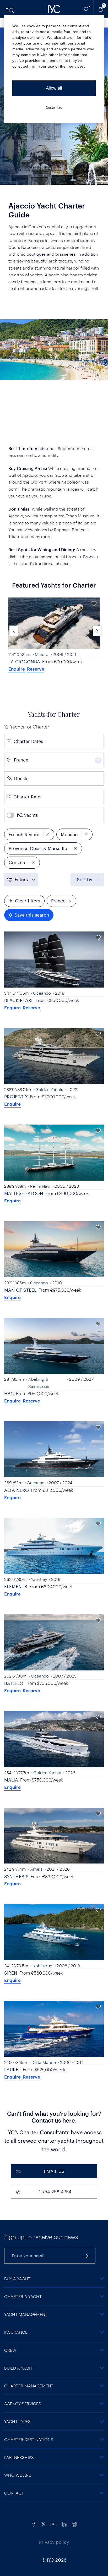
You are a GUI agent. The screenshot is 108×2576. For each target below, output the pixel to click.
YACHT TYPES (17, 2421)
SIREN (11, 1973)
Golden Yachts (49, 1089)
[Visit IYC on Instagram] (74, 2523)
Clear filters (28, 901)
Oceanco (42, 993)
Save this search (32, 915)
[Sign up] (85, 2256)
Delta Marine (44, 2062)
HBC (9, 1393)
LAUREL (12, 2069)
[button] (97, 631)
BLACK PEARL (19, 1000)
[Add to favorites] (94, 603)
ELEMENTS (16, 1586)
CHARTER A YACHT (23, 2296)
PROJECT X (16, 1097)
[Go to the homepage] (54, 9)
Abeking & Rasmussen (39, 1382)
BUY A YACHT (17, 2279)
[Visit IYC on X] (44, 2523)
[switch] (25, 815)
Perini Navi (40, 1186)
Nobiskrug (42, 1966)
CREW (10, 2350)
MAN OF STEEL (20, 1290)
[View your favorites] (86, 9)
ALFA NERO (17, 1490)
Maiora (42, 654)
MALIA (11, 1780)
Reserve (36, 669)
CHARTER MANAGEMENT (29, 2386)
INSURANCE (16, 2332)
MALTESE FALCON (24, 1193)
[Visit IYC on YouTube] (53, 2523)
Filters (21, 879)
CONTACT (14, 2493)
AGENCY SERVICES (23, 2404)
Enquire (17, 669)
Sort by (85, 879)
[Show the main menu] (10, 9)
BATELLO (14, 1683)
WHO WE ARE (18, 2475)
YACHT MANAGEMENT (26, 2314)
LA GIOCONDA (24, 661)
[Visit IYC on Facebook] (34, 2523)
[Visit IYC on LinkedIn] (64, 2523)
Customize (54, 108)
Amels (36, 1869)
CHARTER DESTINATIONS (29, 2439)
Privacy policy (54, 2542)
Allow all (54, 88)
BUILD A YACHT (19, 2368)
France (58, 901)
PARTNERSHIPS (19, 2457)
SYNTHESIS (16, 1876)
